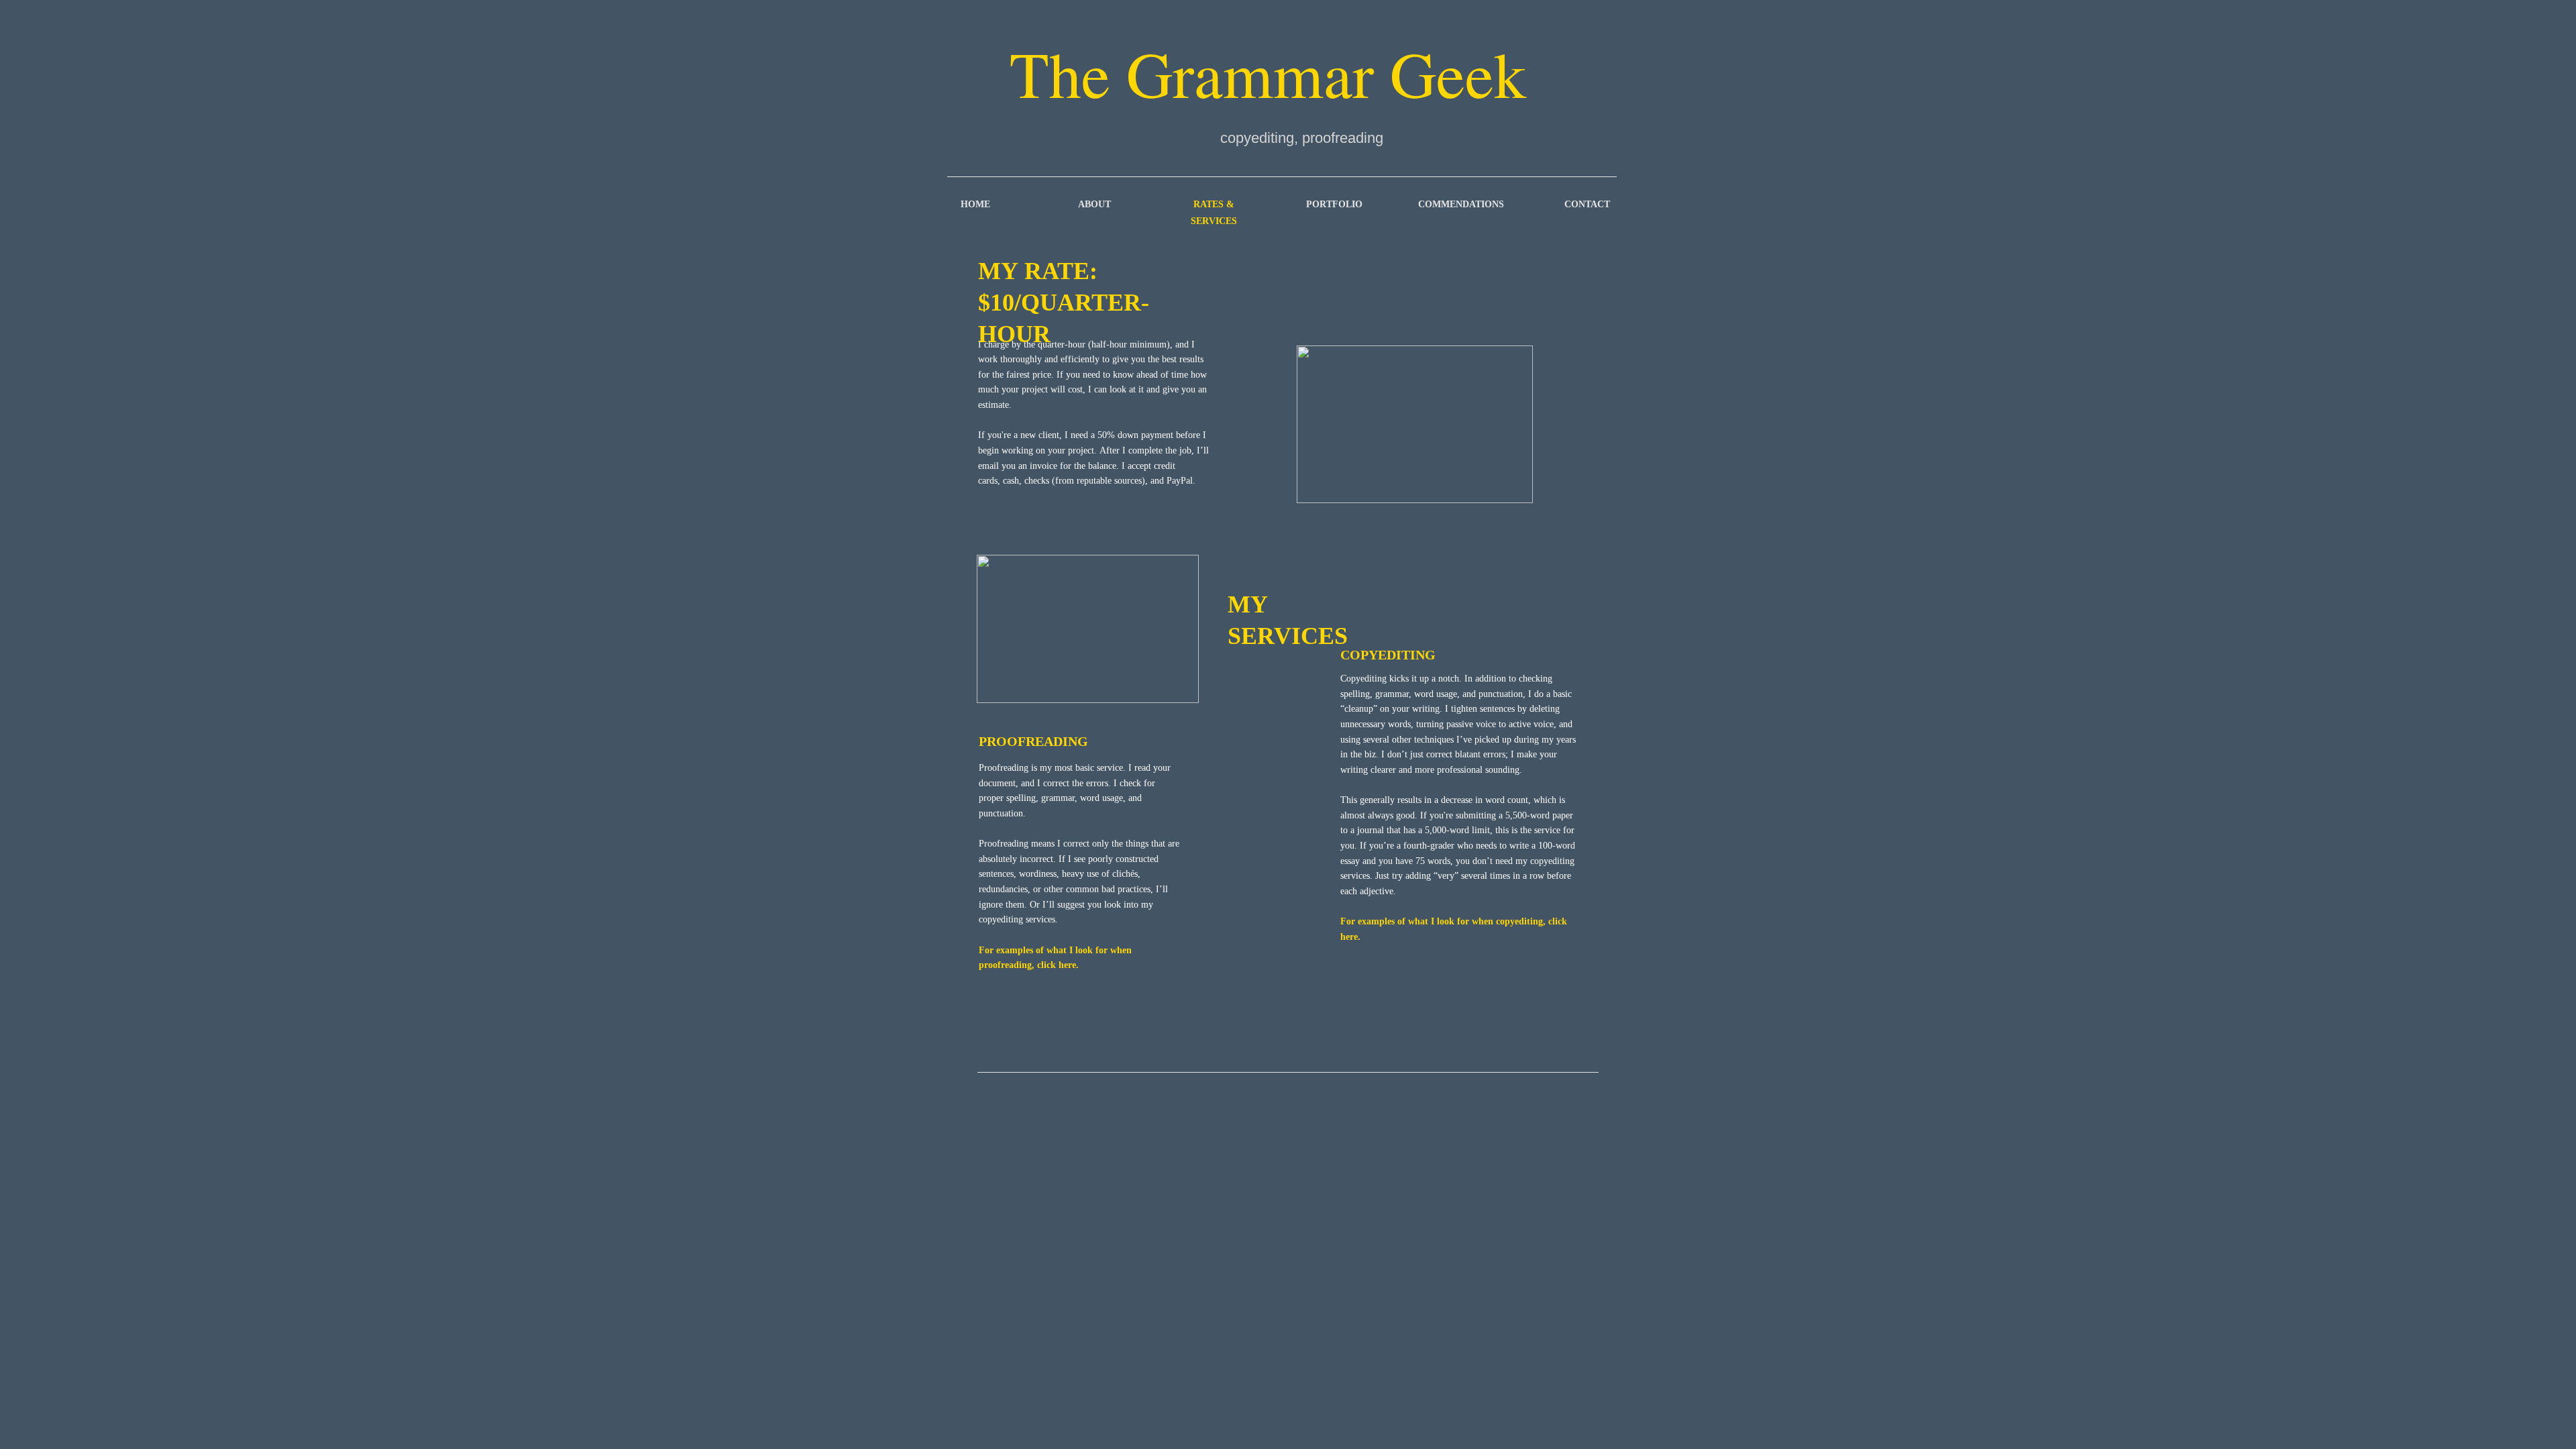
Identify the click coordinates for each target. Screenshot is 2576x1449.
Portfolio (1334, 204)
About (1094, 204)
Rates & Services (1214, 213)
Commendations (1461, 204)
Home (975, 204)
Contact (1587, 204)
